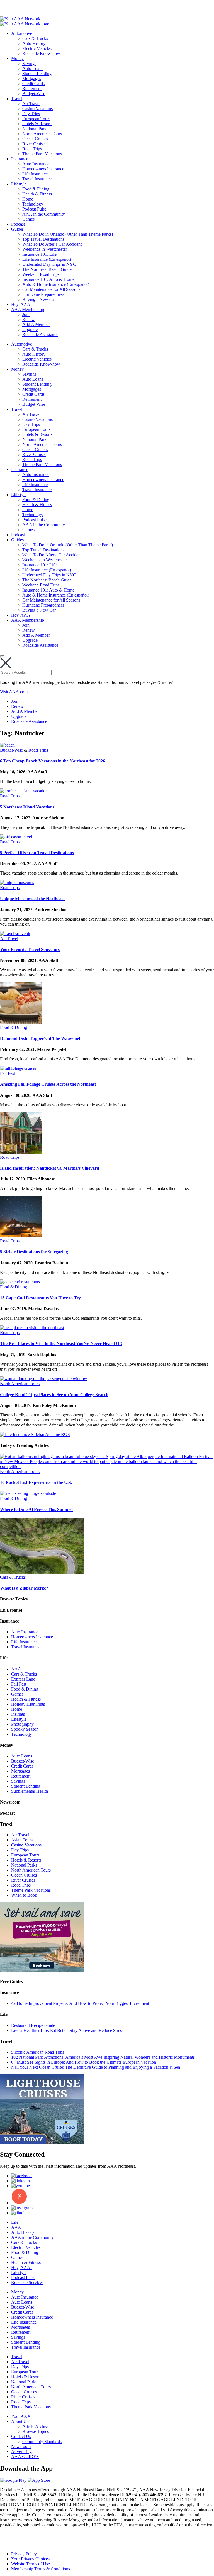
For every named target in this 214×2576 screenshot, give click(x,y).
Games (28, 219)
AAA (16, 1669)
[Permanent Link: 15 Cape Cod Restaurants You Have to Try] (20, 1282)
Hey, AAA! (21, 304)
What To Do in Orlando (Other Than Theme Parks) (68, 234)
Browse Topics (36, 2431)
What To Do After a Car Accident (52, 244)
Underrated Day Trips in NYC (49, 264)
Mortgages (32, 79)
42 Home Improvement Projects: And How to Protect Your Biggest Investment (80, 2003)
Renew (29, 319)
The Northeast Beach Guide (47, 269)
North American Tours (42, 134)
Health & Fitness (37, 194)
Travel (17, 99)
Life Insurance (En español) (47, 259)
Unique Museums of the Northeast (32, 899)
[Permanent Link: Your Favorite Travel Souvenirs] (15, 934)
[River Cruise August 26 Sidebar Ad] (42, 1970)
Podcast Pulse (34, 209)
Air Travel (31, 104)
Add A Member (36, 324)
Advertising (21, 2451)
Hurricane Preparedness (43, 294)
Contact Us (21, 2436)
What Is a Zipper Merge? (24, 1588)
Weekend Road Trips (41, 274)
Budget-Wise (34, 94)
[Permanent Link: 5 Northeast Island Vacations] (24, 791)
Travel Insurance (37, 179)
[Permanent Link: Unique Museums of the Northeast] (17, 883)
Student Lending (37, 73)
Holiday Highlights (28, 1704)
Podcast (18, 224)
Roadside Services (27, 2282)
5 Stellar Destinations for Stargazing (34, 1252)
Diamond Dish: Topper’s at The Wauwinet (40, 1038)
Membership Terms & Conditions (41, 2569)
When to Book (24, 1895)
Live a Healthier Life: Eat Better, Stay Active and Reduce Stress (67, 2030)
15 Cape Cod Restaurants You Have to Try (40, 1298)
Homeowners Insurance (43, 169)
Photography (22, 1724)
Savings (29, 63)
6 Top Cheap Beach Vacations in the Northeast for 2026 (53, 761)
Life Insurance (35, 174)
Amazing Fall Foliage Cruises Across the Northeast (48, 1084)
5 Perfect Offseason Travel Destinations (37, 853)
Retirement (32, 89)
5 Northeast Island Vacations (27, 807)
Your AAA (21, 2416)
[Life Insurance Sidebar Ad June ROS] (35, 1434)
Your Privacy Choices (30, 2559)
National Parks (35, 129)
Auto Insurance (36, 164)
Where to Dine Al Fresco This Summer (37, 1509)
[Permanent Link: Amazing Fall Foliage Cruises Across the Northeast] (18, 1068)
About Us (20, 2421)
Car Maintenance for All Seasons (51, 289)
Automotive (22, 33)
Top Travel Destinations (43, 239)
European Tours (36, 119)
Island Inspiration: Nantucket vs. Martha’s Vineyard (50, 1168)
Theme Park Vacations (42, 154)
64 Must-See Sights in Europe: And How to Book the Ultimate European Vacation (84, 2062)
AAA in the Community (44, 214)
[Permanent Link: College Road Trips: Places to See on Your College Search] (44, 1379)
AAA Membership (28, 309)
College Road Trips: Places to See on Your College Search (54, 1395)
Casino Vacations (37, 109)
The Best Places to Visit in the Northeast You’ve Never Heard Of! (61, 1343)
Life (15, 2222)
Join (26, 314)
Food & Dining (36, 189)
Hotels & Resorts (37, 124)
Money (17, 58)
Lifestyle (19, 184)
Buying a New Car (39, 299)
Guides (17, 229)
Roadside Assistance (40, 335)
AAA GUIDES (25, 2457)
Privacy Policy (24, 2554)
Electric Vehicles (37, 48)
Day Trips (31, 114)
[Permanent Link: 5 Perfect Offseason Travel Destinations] (16, 837)
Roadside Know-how (41, 53)
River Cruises (34, 144)
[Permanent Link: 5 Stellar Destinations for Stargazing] (21, 1236)
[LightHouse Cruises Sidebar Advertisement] (42, 2142)
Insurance (20, 159)
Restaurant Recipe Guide (33, 2025)
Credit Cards (33, 84)
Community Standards (42, 2441)
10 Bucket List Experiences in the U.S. (36, 1482)
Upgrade (30, 329)
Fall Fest (8, 1073)
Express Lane (23, 1679)
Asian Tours (22, 1840)
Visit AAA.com (14, 692)
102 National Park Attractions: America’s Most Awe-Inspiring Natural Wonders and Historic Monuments (103, 2057)
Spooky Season (25, 1729)
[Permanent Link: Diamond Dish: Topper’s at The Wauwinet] (21, 1022)
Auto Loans (33, 68)
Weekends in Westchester (45, 249)
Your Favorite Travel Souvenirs (30, 949)
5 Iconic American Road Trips (38, 2052)
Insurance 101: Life (39, 254)
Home (28, 199)
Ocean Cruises (35, 139)
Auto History (34, 43)
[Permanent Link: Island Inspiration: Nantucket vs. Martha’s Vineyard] (21, 1152)
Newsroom (21, 2446)
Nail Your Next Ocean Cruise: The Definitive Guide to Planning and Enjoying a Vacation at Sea (96, 2067)
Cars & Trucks (35, 38)
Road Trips (32, 149)
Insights (18, 1714)
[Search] (2, 656)
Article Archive (36, 2426)
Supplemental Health (30, 1791)
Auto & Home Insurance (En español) (56, 284)
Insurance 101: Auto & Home (48, 279)
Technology (33, 204)
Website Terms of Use (31, 2564)
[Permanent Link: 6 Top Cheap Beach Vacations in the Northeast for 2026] (7, 745)
